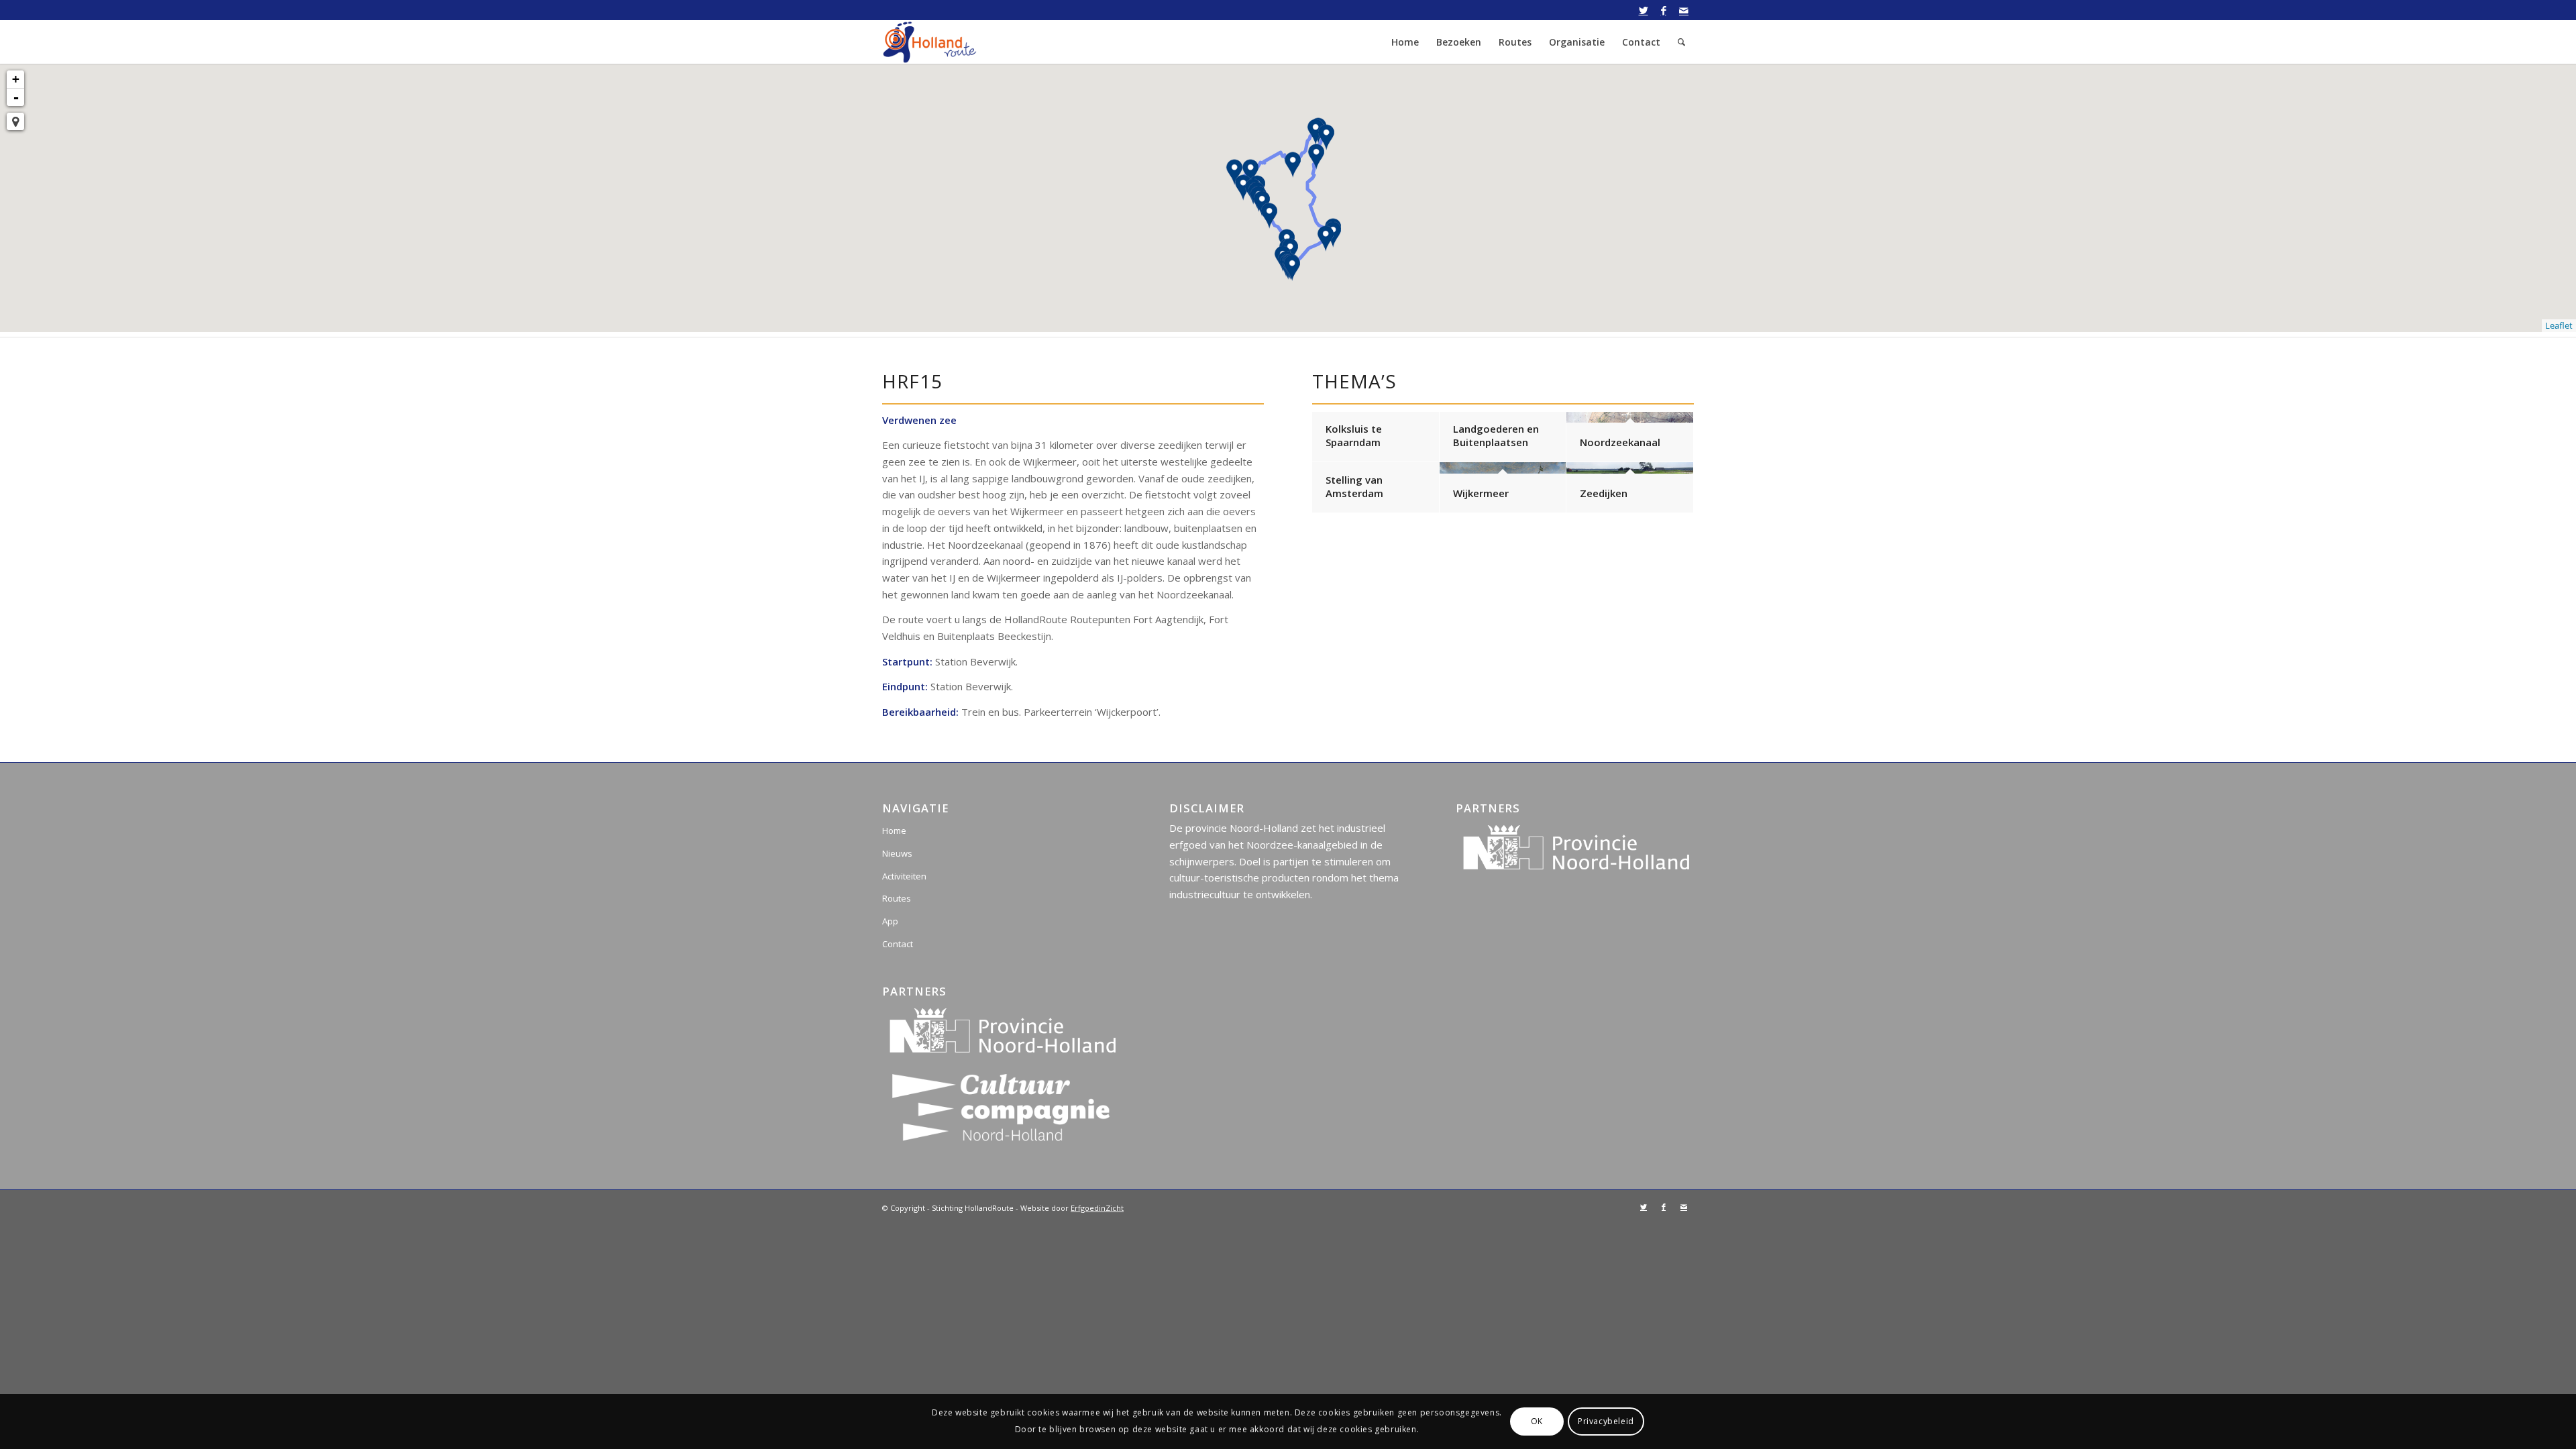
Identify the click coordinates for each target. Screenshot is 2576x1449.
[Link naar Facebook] (1663, 10)
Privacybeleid (1606, 1421)
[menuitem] (1405, 42)
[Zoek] (1681, 42)
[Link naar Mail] (1684, 10)
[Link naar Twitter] (1643, 10)
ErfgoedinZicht (1097, 1208)
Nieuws (897, 853)
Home (894, 830)
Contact (898, 944)
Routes (897, 898)
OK (1537, 1421)
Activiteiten (904, 876)
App (890, 921)
